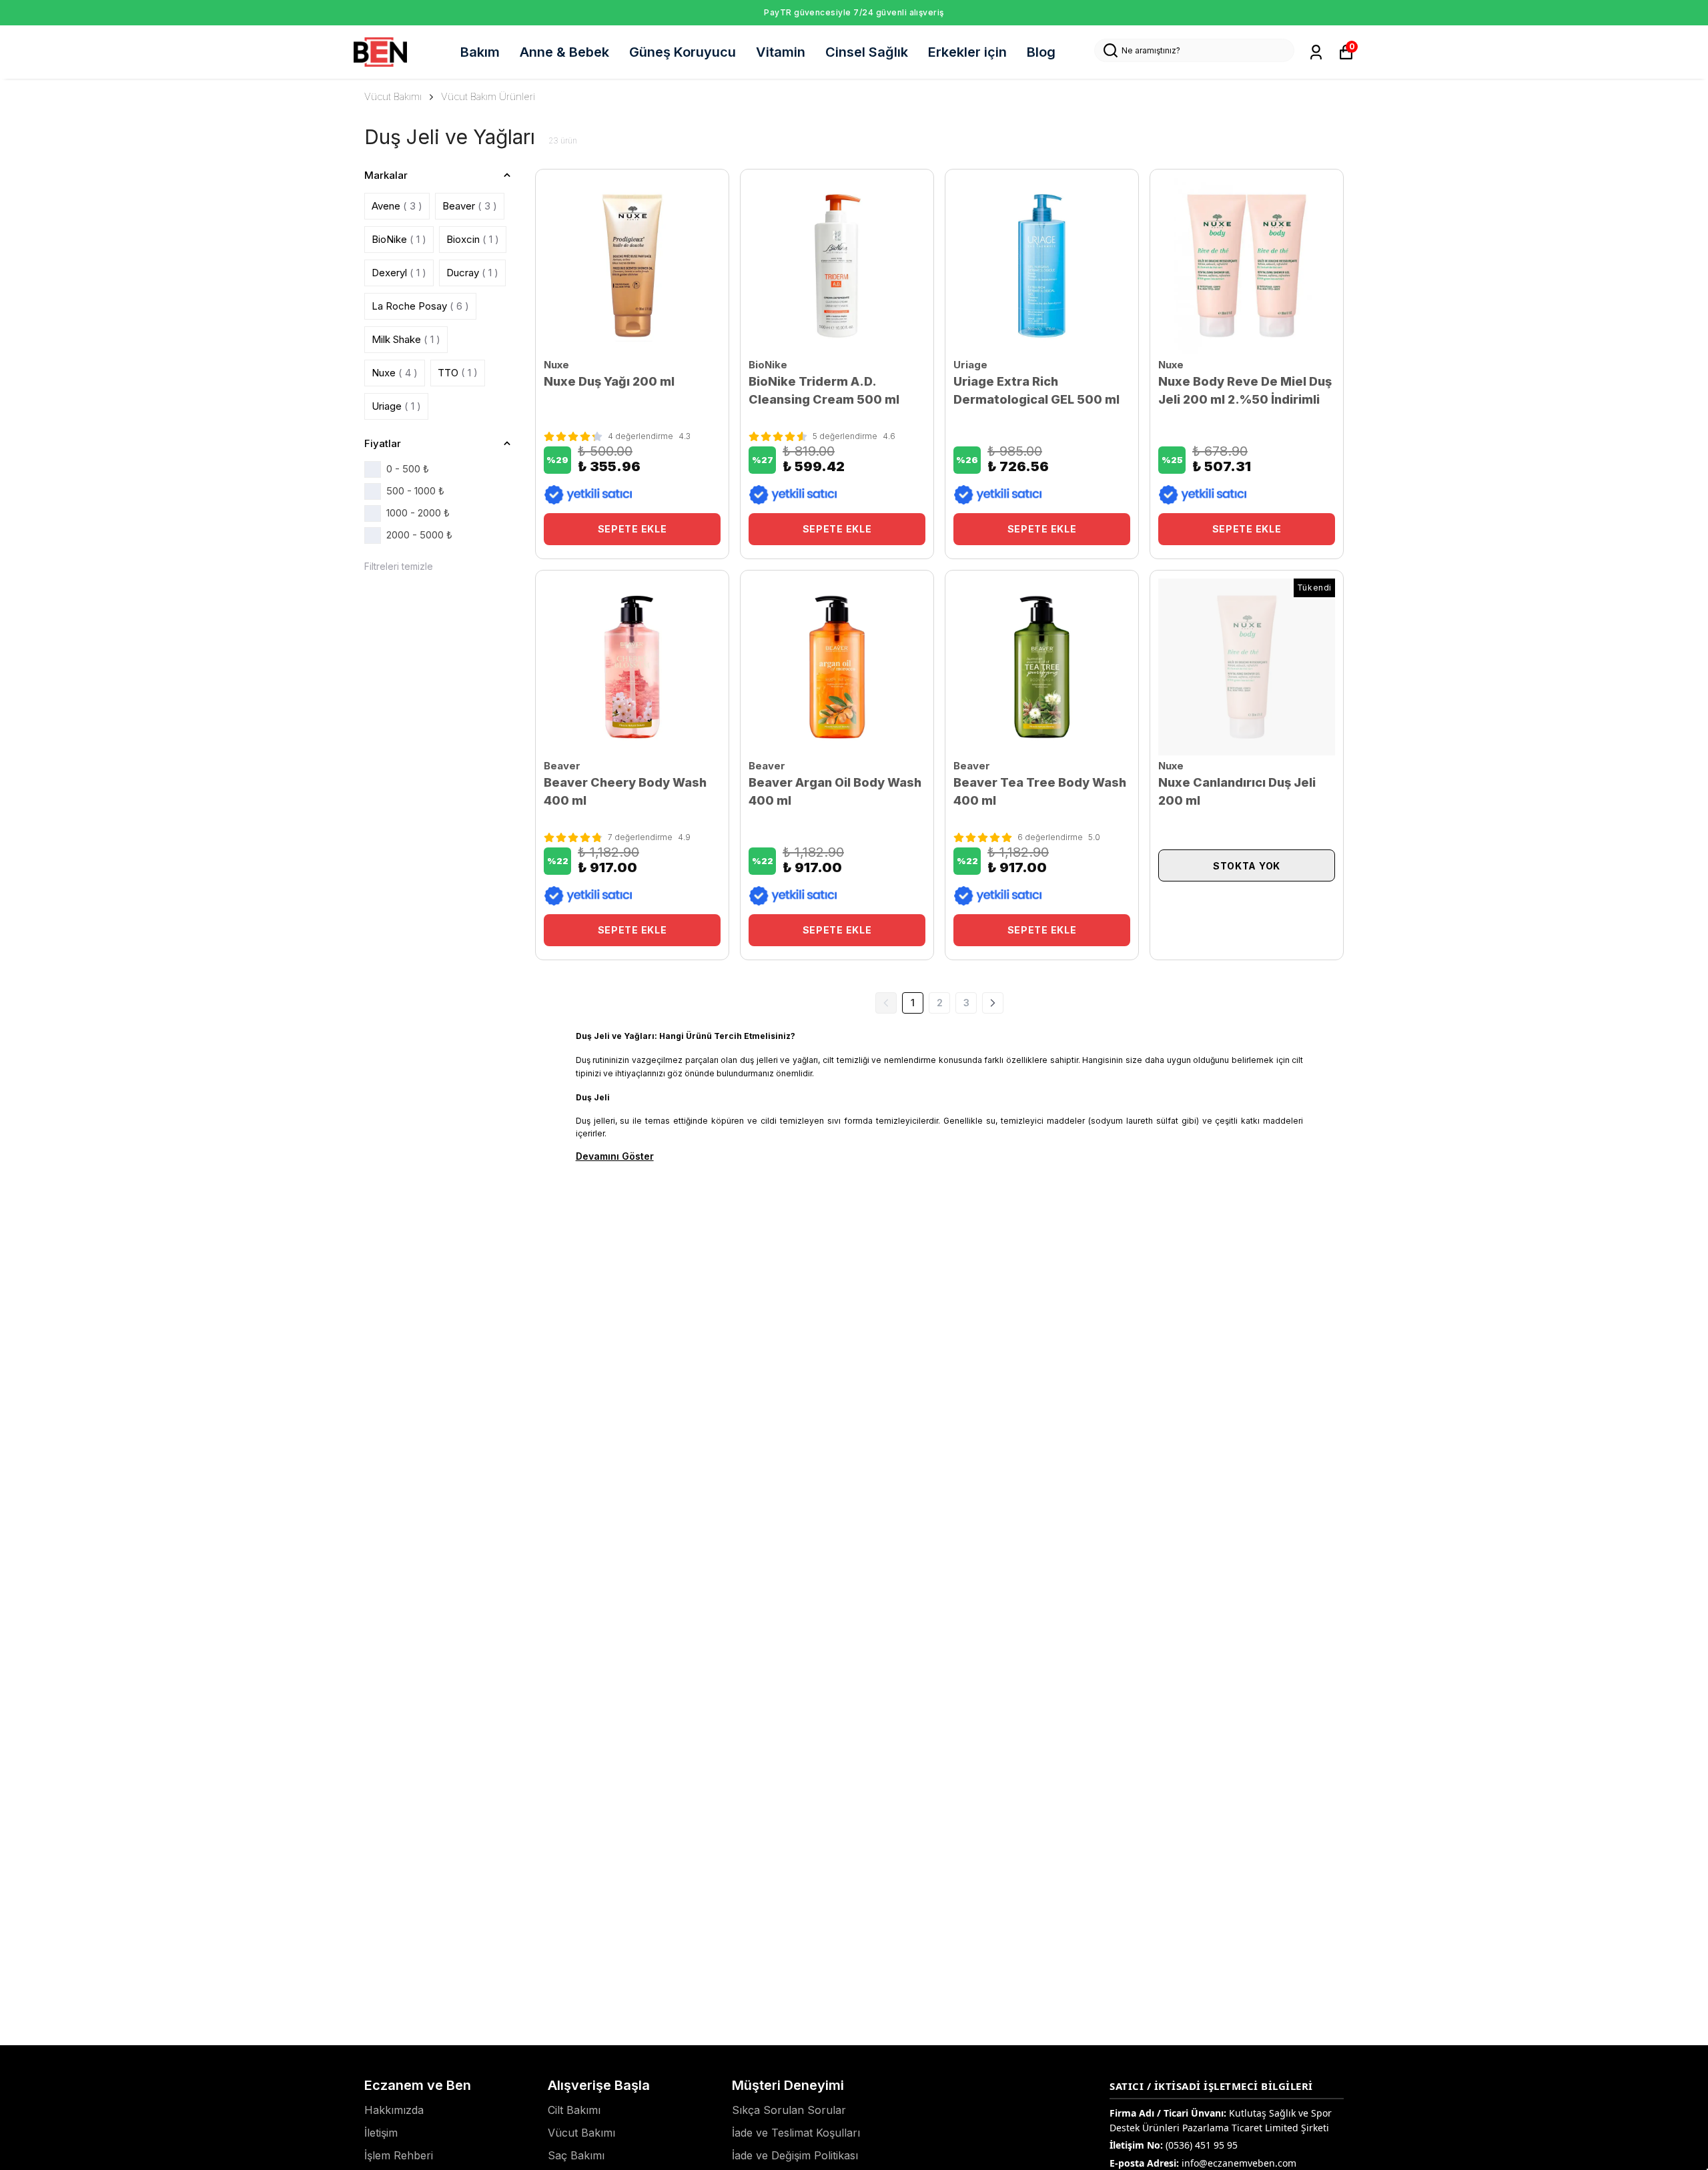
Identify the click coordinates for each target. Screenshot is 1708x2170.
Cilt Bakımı (574, 2110)
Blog (1041, 52)
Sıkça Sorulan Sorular (789, 2110)
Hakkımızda (394, 2110)
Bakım (480, 52)
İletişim (381, 2133)
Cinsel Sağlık (867, 52)
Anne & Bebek (564, 52)
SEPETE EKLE (632, 529)
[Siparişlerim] (1316, 52)
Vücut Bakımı (393, 96)
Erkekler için (967, 52)
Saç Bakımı (576, 2155)
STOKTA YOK (1247, 866)
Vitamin (781, 52)
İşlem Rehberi (399, 2155)
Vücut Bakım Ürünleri (488, 96)
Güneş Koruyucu (683, 52)
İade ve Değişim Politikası (795, 2155)
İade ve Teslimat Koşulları (796, 2133)
